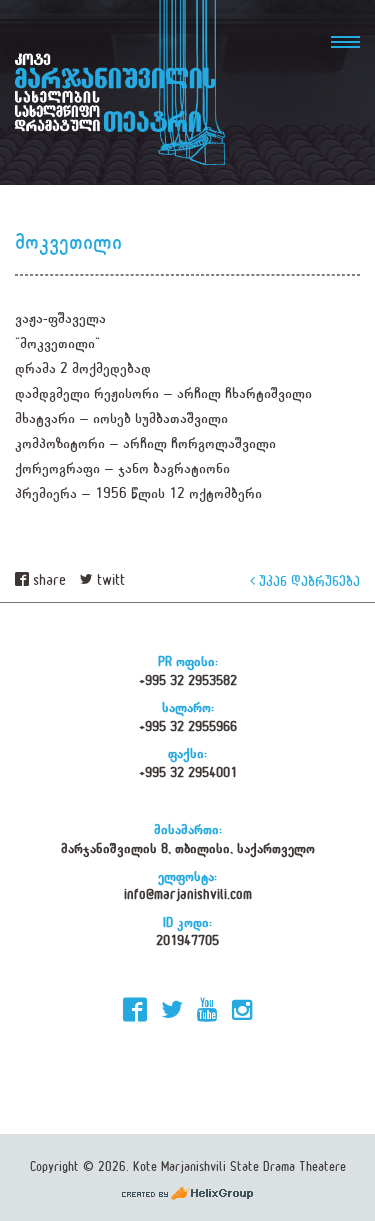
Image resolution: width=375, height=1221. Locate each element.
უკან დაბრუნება (307, 580)
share (47, 580)
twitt (109, 580)
